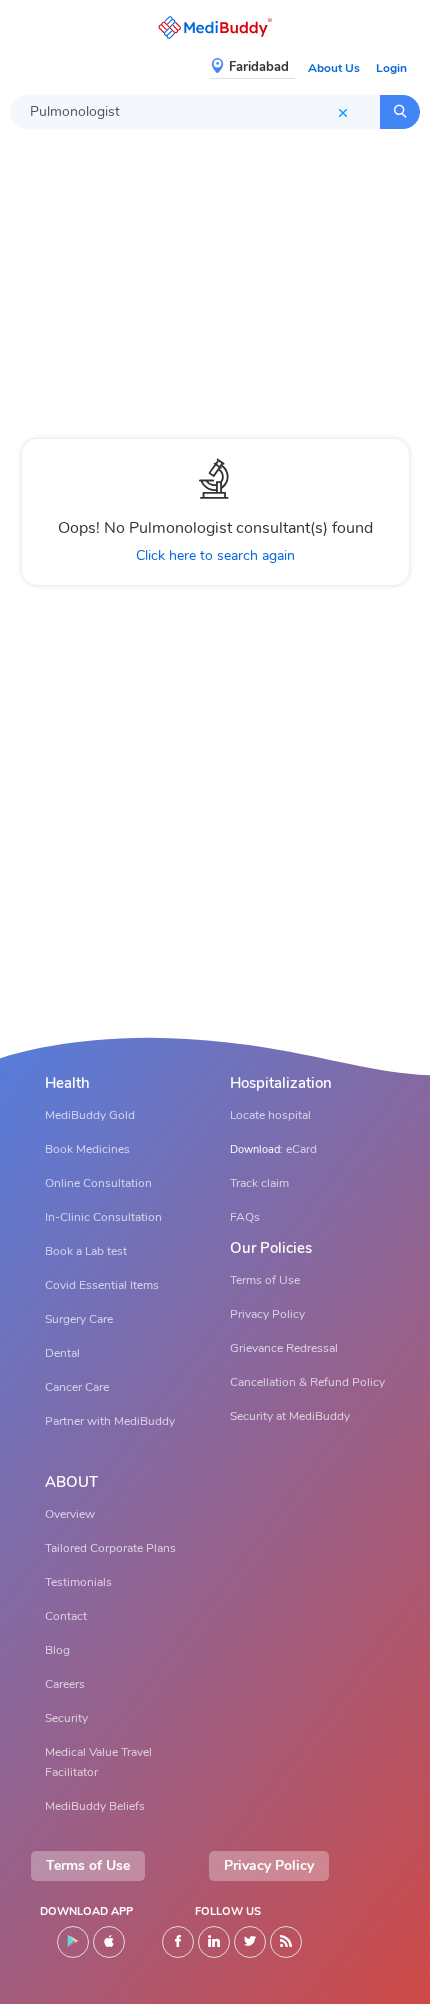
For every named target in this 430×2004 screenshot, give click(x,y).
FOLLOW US (228, 1911)
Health (67, 1083)
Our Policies (271, 1248)
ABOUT (71, 1482)
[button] (215, 27)
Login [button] (391, 68)
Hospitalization (281, 1083)
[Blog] (286, 1942)
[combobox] (195, 112)
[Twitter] (250, 1942)
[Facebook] (178, 1942)
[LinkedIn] (214, 1942)
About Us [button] (334, 68)
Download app (86, 1911)
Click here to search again (215, 555)
